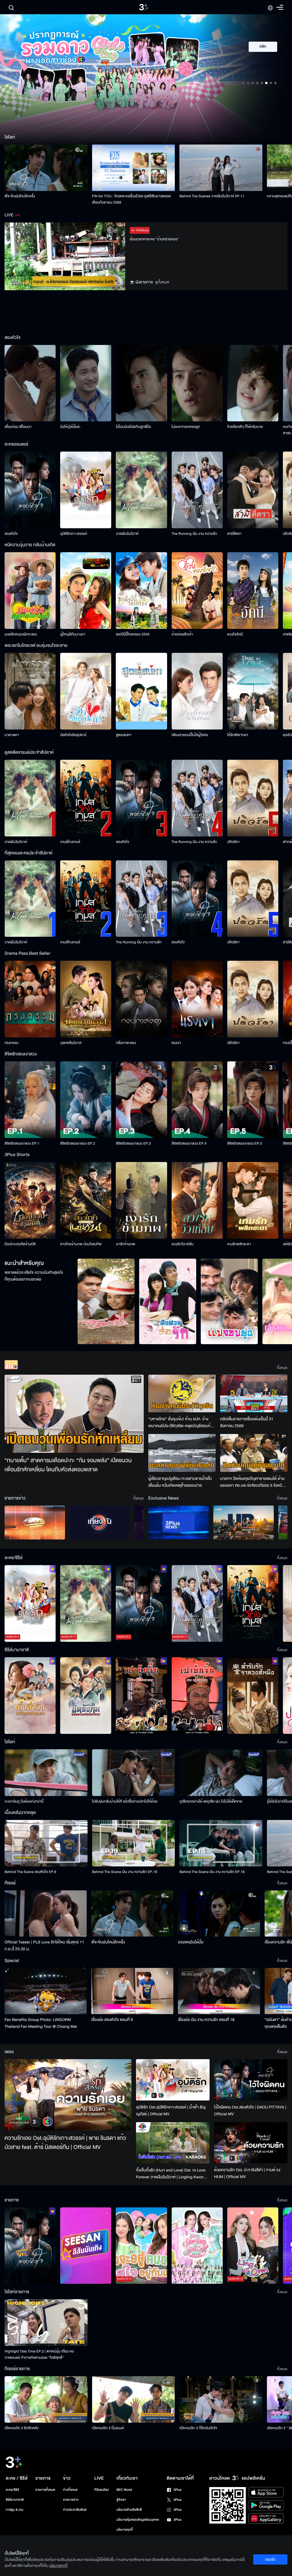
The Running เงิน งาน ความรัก (194, 534)
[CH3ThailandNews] (179, 1522)
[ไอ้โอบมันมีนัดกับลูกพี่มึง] (141, 383)
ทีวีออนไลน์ (102, 2490)
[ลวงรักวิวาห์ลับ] (197, 1200)
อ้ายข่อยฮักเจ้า (182, 634)
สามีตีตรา (234, 534)
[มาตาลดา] (30, 691)
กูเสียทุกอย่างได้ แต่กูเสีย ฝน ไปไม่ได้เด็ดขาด (211, 1801)
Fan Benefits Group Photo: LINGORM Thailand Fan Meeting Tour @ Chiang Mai (41, 2023)
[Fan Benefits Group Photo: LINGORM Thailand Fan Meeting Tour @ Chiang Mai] (46, 1991)
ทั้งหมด (282, 1368)
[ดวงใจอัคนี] (253, 591)
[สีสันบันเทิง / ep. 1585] (86, 2246)
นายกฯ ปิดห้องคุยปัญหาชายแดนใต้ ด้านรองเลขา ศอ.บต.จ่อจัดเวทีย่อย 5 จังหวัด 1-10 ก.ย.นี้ (252, 1482)
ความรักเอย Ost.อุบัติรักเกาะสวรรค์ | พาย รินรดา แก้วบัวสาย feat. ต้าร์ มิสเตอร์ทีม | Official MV (65, 2143)
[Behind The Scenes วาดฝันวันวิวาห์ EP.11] (221, 168)
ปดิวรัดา (233, 842)
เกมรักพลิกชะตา (239, 1244)
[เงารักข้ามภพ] (141, 1200)
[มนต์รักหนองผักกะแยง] (30, 591)
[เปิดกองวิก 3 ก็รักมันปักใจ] (221, 2399)
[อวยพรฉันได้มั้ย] (219, 1913)
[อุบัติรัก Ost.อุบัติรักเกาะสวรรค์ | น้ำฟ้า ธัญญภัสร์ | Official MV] (173, 2080)
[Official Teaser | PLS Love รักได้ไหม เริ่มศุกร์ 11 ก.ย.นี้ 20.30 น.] (46, 1913)
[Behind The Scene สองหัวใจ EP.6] (46, 1843)
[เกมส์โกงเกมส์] (86, 798)
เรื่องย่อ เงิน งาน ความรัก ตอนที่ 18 (206, 2020)
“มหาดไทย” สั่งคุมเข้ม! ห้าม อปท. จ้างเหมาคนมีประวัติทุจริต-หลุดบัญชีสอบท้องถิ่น (182, 1423)
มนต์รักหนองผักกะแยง (21, 634)
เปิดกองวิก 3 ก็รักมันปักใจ (198, 2428)
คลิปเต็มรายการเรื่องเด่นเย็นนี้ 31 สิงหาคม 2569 (247, 1422)
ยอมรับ (270, 2559)
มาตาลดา (12, 735)
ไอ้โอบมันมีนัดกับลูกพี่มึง (133, 427)
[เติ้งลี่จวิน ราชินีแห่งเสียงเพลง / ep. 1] (30, 1696)
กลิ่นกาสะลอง (126, 1043)
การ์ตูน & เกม (15, 2510)
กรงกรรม (12, 1043)
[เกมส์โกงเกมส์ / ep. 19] (253, 1603)
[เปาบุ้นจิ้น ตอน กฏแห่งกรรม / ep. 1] (197, 1696)
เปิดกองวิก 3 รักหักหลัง (22, 2428)
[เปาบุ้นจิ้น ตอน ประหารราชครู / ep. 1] (141, 1696)
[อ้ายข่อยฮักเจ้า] (197, 591)
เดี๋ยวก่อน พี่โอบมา (18, 427)
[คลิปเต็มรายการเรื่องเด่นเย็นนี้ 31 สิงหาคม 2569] (254, 1394)
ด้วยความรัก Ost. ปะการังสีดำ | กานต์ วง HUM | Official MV (247, 2173)
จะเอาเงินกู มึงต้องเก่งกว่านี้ (24, 1801)
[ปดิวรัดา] (253, 798)
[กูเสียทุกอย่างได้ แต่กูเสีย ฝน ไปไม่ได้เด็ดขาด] (221, 1772)
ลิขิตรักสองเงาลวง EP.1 (22, 1143)
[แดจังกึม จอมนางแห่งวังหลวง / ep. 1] (86, 1696)
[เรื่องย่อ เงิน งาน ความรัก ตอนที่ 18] (219, 1991)
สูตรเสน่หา (123, 735)
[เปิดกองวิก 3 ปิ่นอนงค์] (134, 2399)
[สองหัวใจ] (30, 490)
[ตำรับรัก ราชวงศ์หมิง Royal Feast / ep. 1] (253, 1696)
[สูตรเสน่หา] (141, 691)
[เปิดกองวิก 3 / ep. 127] (30, 2246)
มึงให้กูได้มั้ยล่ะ (70, 427)
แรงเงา (176, 1043)
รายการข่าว (71, 2500)
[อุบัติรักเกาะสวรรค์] (86, 490)
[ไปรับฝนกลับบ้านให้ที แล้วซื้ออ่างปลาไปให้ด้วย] (134, 1772)
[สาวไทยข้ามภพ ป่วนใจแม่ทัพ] (86, 1200)
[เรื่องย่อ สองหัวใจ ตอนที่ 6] (132, 1991)
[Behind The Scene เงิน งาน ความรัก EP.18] (221, 1843)
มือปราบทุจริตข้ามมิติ (20, 1244)
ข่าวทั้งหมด (70, 2490)
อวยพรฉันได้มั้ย (191, 1942)
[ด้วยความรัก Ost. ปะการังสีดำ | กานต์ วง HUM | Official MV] (251, 2143)
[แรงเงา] (197, 999)
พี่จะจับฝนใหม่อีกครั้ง (20, 196)
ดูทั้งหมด (162, 282)
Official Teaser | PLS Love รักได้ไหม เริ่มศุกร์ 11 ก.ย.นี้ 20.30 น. (44, 1946)
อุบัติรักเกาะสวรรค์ (74, 534)
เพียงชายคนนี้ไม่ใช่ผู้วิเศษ (190, 735)
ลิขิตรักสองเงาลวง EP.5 (245, 1143)
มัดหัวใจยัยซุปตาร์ (73, 735)
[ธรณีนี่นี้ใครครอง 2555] (141, 591)
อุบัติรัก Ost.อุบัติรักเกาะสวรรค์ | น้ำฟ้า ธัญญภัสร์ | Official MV (171, 2111)
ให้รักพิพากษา (238, 735)
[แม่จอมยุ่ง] (229, 1301)
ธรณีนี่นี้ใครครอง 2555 (133, 634)
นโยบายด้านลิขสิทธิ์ (129, 2510)
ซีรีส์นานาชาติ (15, 2500)
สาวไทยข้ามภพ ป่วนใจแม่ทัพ (81, 1244)
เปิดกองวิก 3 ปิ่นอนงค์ (108, 2428)
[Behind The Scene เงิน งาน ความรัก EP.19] (134, 1843)
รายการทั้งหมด (45, 2490)
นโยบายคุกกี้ (125, 2530)
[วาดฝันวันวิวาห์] (141, 490)
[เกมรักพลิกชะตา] (253, 1200)
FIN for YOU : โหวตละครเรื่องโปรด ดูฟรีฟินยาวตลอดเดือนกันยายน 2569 (132, 199)
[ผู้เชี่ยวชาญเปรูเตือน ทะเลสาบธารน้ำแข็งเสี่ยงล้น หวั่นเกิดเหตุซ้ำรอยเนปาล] (182, 1453)
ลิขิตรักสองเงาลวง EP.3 (133, 1143)
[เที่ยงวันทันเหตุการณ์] (100, 1522)
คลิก (263, 47)
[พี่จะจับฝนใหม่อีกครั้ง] (46, 168)
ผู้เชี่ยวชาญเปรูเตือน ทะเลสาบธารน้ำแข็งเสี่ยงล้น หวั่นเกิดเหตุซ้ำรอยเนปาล (180, 1482)
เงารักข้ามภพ (125, 1244)
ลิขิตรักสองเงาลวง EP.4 (189, 1143)
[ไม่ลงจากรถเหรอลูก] (197, 383)
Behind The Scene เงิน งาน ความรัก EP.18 (212, 1872)
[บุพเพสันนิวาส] (86, 999)
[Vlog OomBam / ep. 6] (197, 2246)
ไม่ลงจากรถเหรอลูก (186, 427)
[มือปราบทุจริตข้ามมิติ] (30, 1200)
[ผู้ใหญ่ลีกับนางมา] (86, 591)
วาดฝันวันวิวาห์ (127, 534)
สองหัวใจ (11, 534)
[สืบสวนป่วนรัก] (168, 1301)
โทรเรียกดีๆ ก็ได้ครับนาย (245, 427)
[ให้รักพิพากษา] (253, 691)
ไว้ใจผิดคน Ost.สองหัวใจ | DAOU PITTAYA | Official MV (250, 2111)
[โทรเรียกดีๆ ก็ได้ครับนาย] (253, 383)
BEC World (124, 2490)
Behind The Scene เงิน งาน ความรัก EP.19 (125, 1872)
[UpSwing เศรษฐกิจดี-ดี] (244, 1522)
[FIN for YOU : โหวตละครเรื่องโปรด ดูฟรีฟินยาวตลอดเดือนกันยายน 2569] (134, 168)
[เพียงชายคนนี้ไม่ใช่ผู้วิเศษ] (197, 691)
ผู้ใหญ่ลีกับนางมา (73, 634)
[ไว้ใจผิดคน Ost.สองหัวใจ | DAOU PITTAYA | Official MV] (251, 2080)
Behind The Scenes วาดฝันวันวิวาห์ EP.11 (212, 196)
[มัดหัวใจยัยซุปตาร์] (86, 691)
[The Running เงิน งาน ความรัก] (197, 490)
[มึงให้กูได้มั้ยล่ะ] (86, 383)
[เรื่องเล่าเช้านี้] (35, 1522)
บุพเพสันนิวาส (71, 1043)
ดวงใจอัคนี (235, 634)
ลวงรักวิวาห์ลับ (183, 1244)
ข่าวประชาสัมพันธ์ (75, 2510)
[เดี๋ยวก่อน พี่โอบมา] (30, 383)
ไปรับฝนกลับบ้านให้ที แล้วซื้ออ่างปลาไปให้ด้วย (125, 1801)
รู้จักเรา (121, 2500)
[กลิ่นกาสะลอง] (141, 999)
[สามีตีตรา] (253, 490)
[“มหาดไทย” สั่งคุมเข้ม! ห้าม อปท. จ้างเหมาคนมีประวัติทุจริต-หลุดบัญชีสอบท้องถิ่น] (182, 1394)
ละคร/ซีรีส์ (12, 2490)
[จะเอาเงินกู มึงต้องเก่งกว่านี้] (46, 1772)
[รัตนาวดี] (106, 1301)
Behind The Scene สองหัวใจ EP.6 (30, 1872)
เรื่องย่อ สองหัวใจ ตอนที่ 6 (112, 2020)
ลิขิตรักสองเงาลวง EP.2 (78, 1143)
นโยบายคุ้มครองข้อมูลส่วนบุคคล (138, 2520)
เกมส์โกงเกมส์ (70, 842)
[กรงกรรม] (30, 999)
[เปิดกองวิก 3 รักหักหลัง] (46, 2399)
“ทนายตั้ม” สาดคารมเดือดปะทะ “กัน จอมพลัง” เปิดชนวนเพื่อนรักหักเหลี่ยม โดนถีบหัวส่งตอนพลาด (68, 1465)
